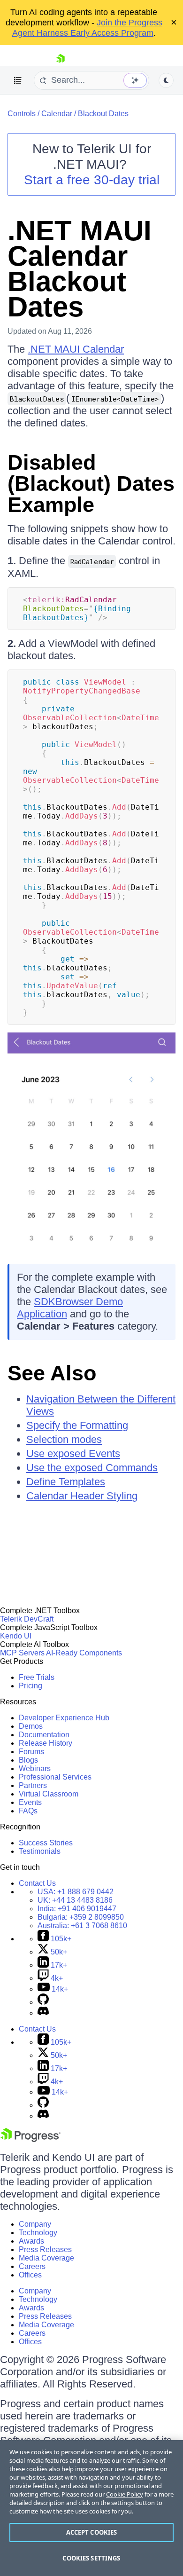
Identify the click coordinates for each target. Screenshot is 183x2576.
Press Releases (45, 2249)
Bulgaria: (81, 1917)
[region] (91, 2508)
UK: (75, 1900)
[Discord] (43, 2013)
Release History (46, 1743)
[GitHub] (43, 2002)
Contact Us (37, 1883)
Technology (38, 2233)
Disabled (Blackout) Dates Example (91, 484)
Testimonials (40, 1851)
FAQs (28, 1811)
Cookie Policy (125, 2494)
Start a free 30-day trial (92, 180)
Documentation (44, 1735)
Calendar (57, 114)
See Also (52, 1373)
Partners (33, 1785)
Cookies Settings (91, 2558)
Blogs (28, 1760)
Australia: (82, 1926)
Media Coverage (46, 2258)
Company (35, 2224)
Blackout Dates (103, 114)
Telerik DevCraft (27, 1619)
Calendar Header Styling (82, 1496)
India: (77, 1909)
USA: (76, 1892)
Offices (30, 2275)
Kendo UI (16, 1636)
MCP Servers (22, 1653)
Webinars (35, 1769)
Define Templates (66, 1482)
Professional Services (55, 1777)
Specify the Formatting (77, 1425)
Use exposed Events (73, 1453)
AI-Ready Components (84, 1653)
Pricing (30, 1686)
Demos (31, 1726)
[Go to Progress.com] (30, 2139)
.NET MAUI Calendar (76, 349)
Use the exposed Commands (92, 1468)
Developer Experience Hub (64, 1718)
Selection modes (64, 1439)
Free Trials (37, 1677)
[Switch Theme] (166, 80)
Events (30, 1802)
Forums (31, 1752)
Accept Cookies (92, 2532)
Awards (31, 2241)
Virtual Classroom (49, 1794)
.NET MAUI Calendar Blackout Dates (80, 269)
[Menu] (18, 80)
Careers (32, 2266)
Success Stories (46, 1843)
